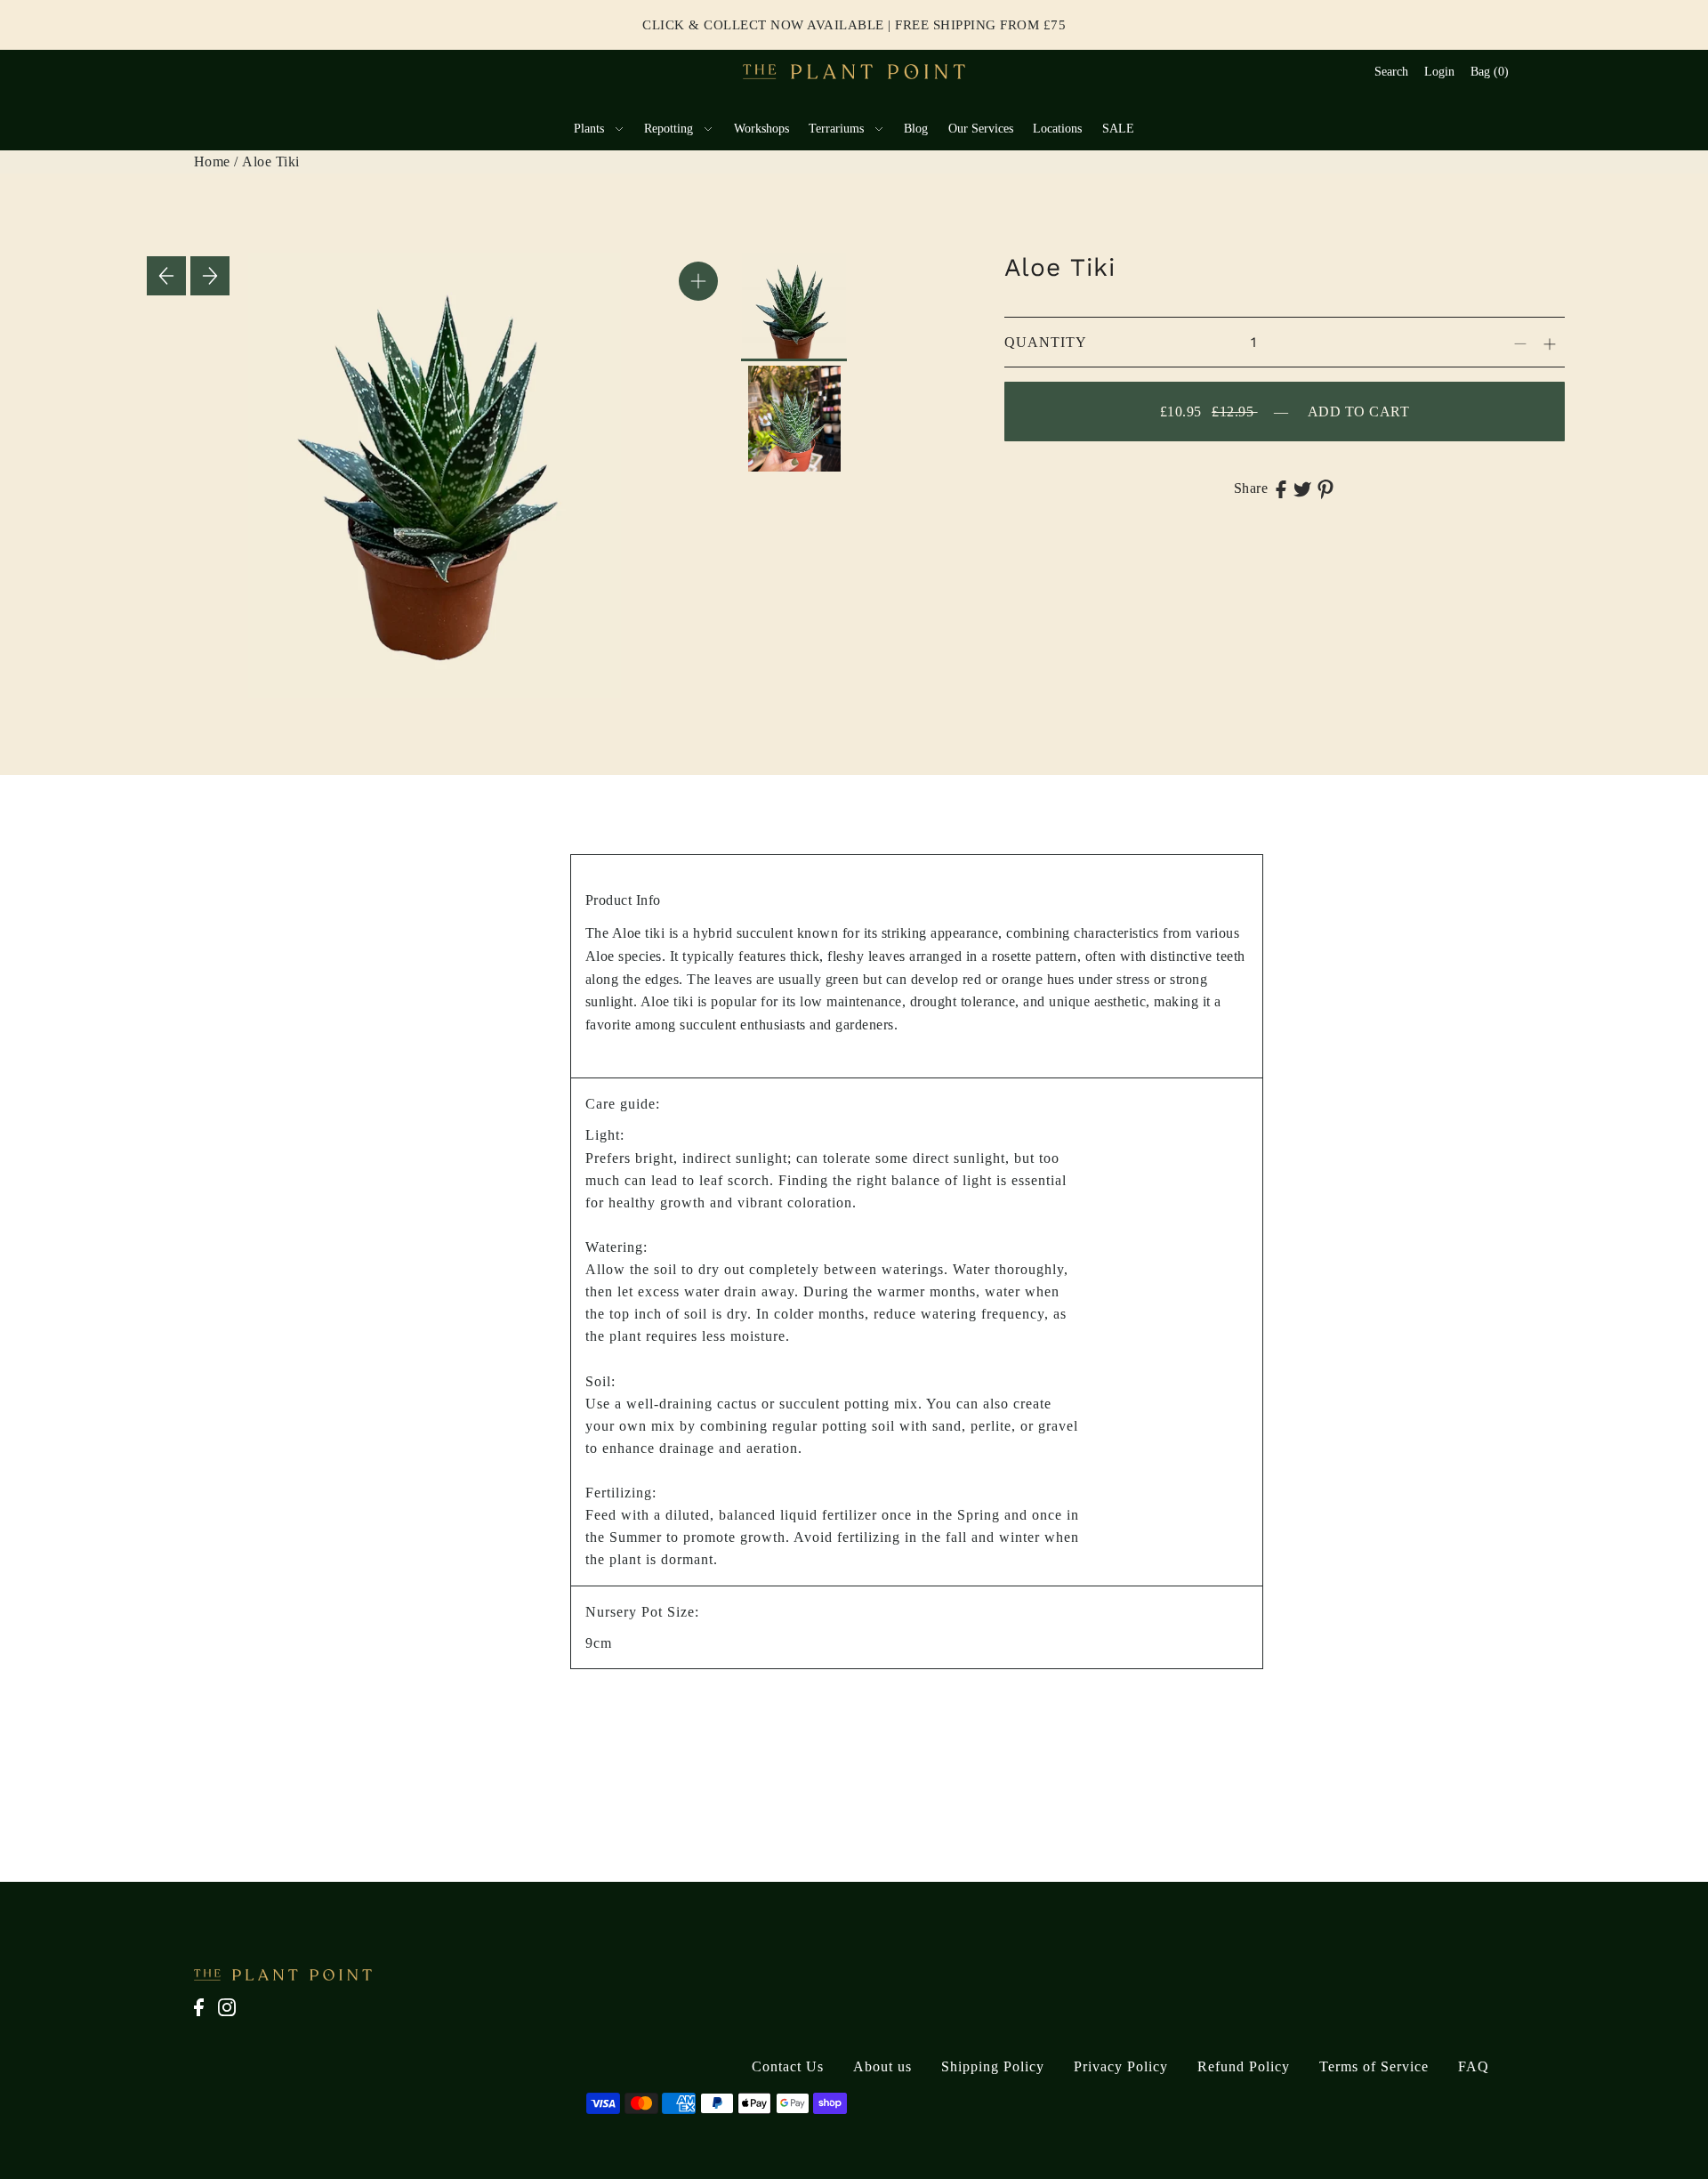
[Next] (210, 276)
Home (212, 161)
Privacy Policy (1121, 2066)
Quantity (1046, 342)
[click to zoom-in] (698, 281)
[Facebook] (204, 2017)
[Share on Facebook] (1281, 488)
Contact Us (788, 2066)
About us (882, 2066)
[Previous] (166, 276)
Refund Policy (1244, 2066)
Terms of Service (1374, 2066)
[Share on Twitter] (1302, 488)
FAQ (1474, 2066)
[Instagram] (232, 2017)
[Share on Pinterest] (1325, 488)
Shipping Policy (993, 2066)
